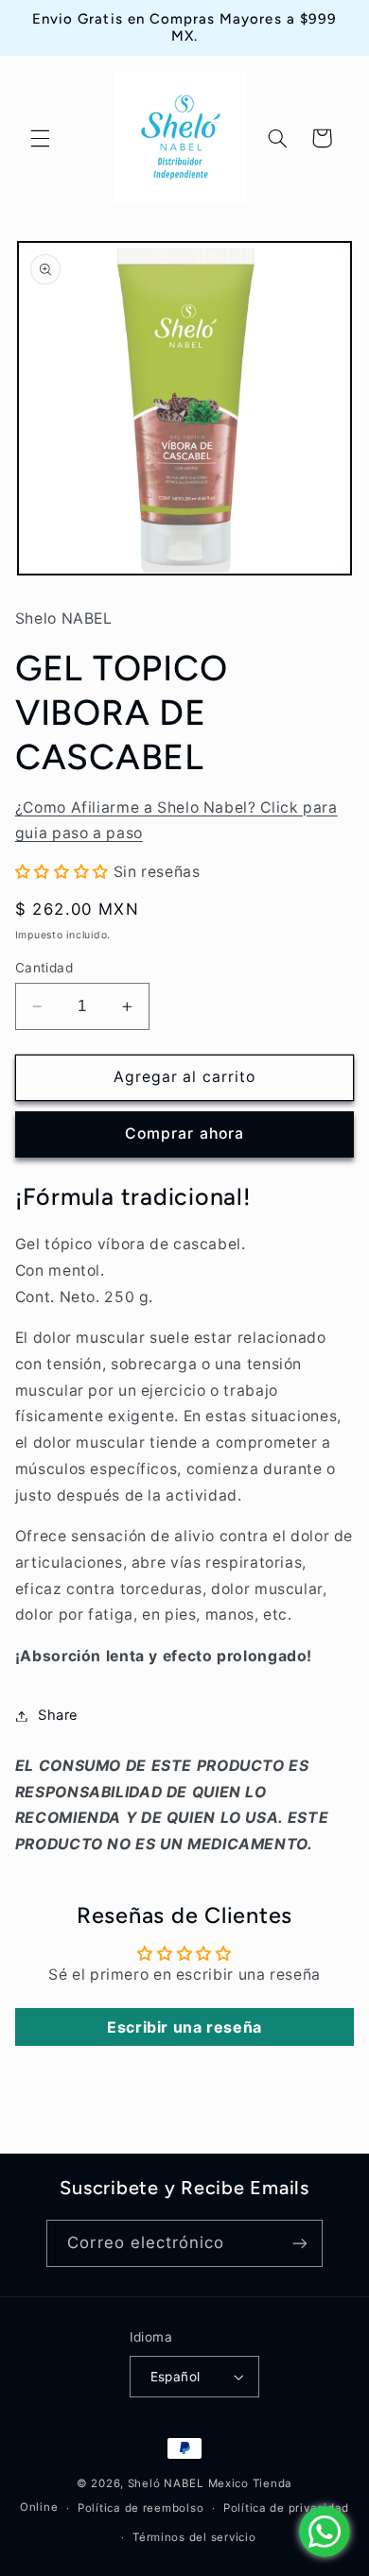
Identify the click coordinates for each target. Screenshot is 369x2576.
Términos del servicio (194, 2537)
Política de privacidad (286, 2508)
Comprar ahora (184, 1133)
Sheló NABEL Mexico (188, 2483)
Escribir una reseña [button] (184, 2027)
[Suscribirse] (299, 2243)
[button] (40, 138)
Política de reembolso (141, 2508)
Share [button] (58, 1715)
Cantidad (44, 968)
